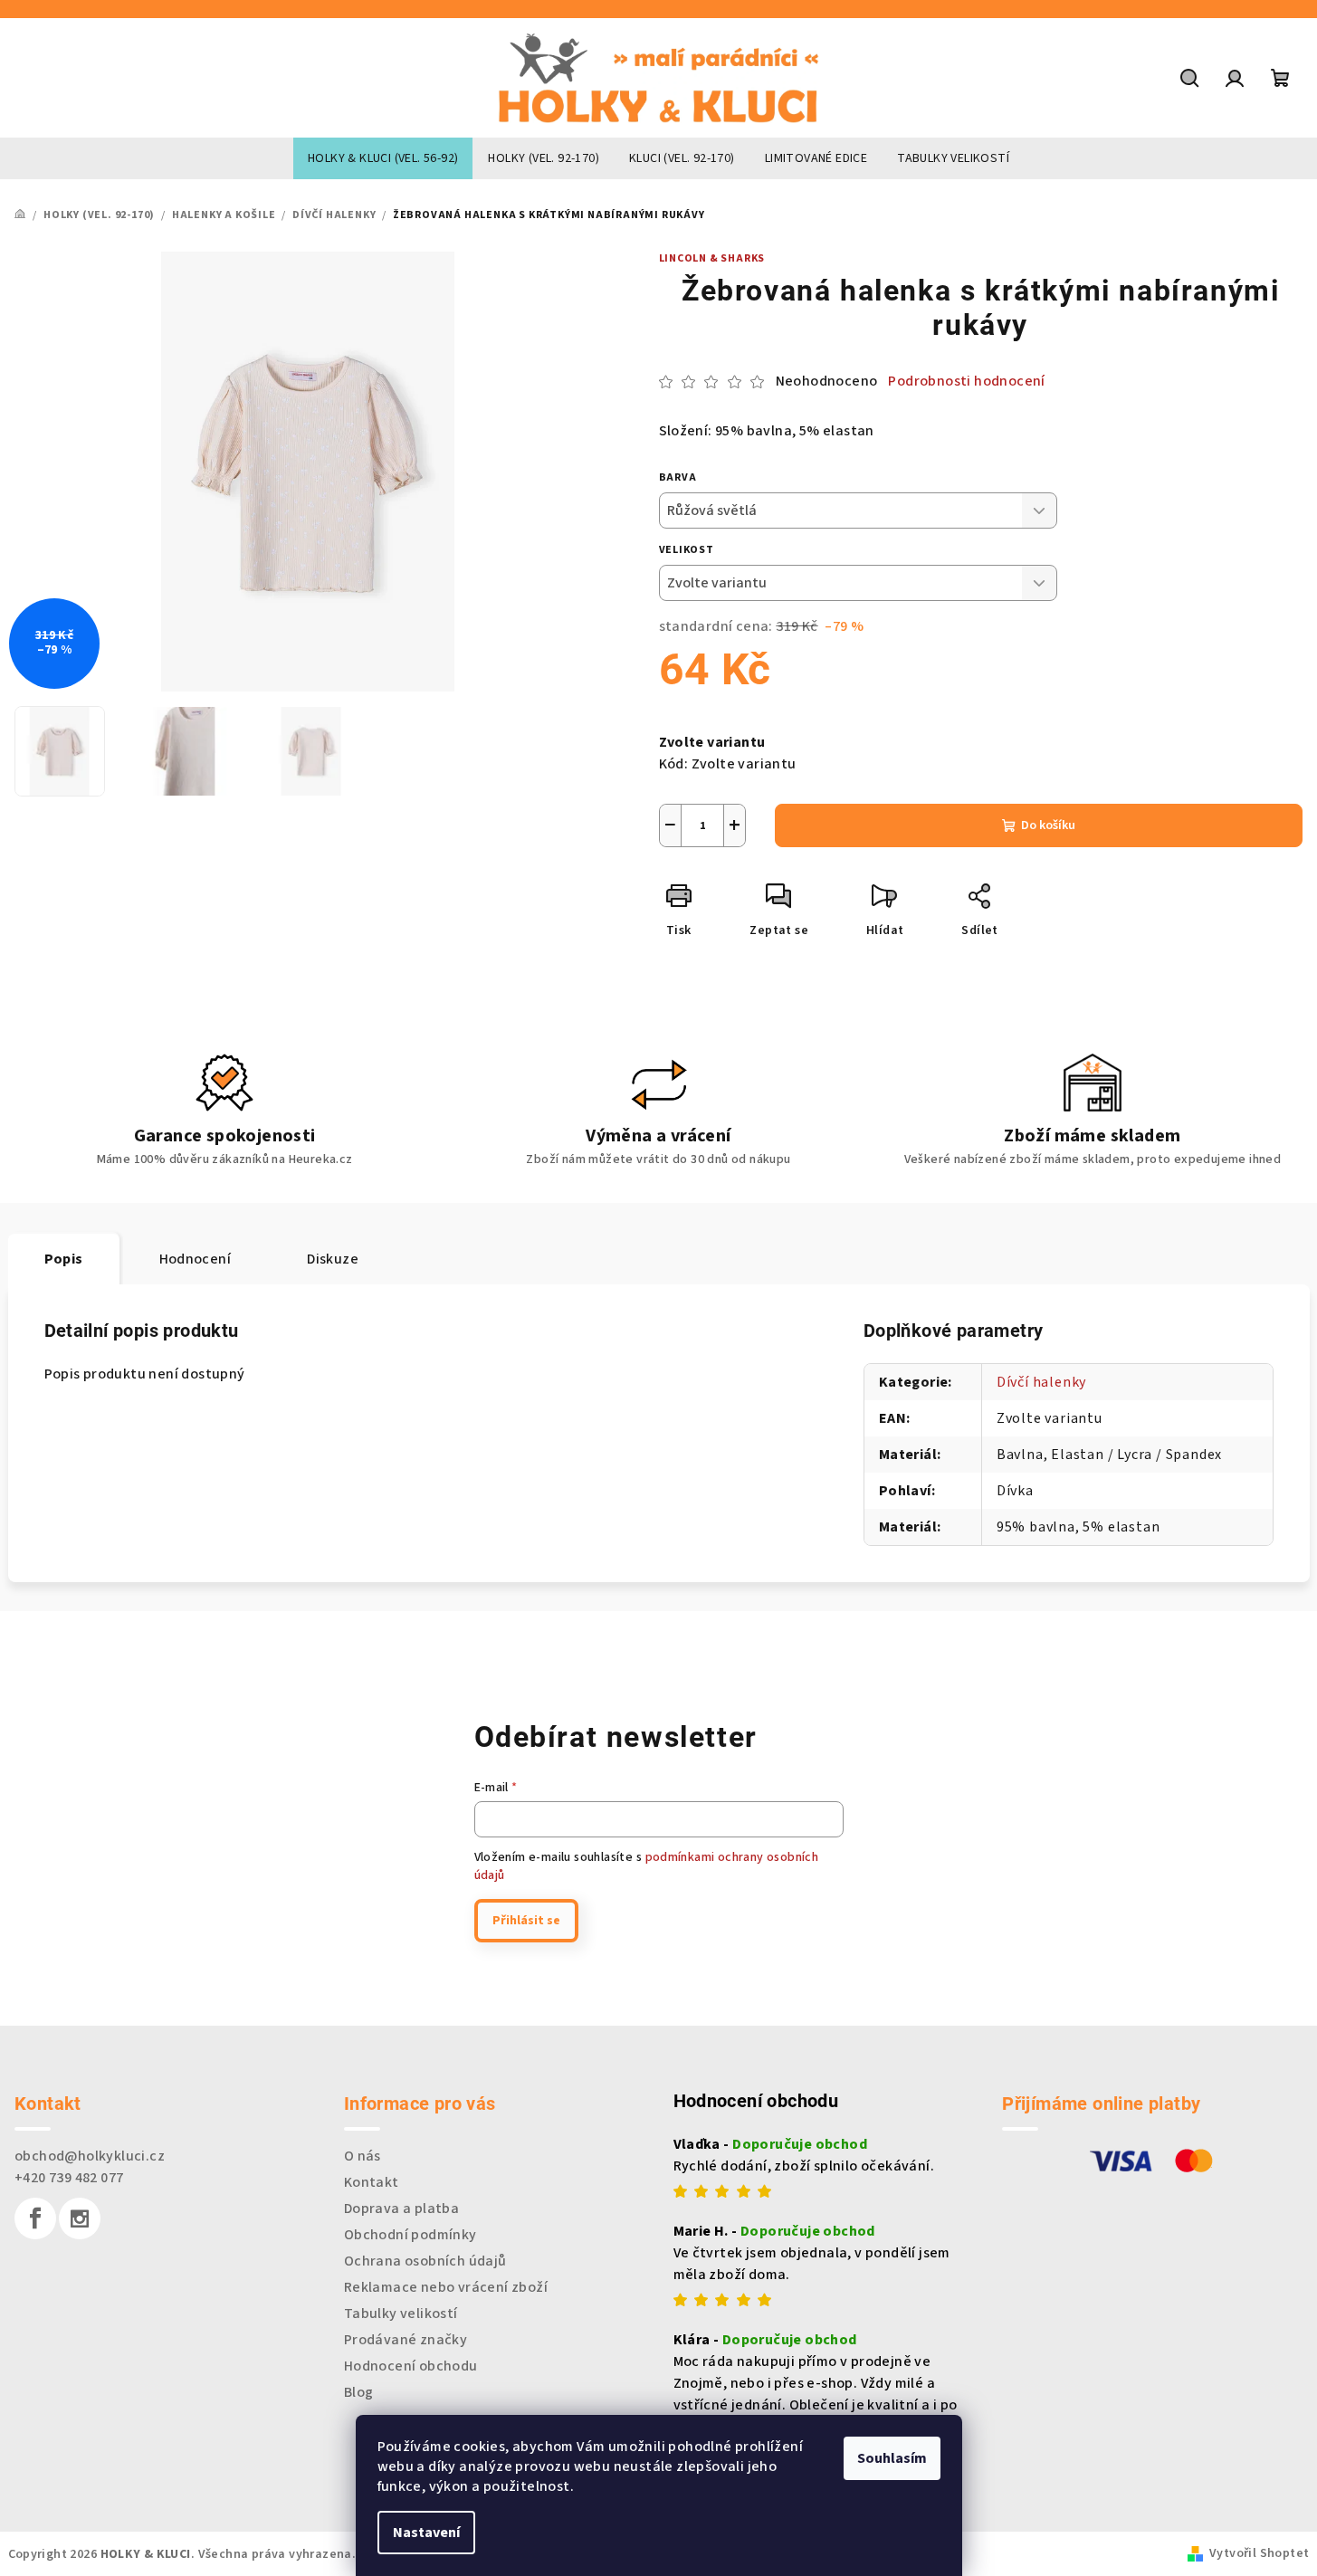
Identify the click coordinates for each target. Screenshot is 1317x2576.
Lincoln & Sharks (712, 258)
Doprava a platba (401, 2209)
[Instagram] (80, 2218)
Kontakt (372, 2182)
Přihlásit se (526, 1921)
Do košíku (1048, 825)
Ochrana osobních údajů (425, 2261)
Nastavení (426, 2533)
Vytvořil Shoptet (1259, 2553)
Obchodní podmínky (410, 2235)
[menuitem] (383, 158)
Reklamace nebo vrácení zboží (446, 2287)
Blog (359, 2392)
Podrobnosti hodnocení (966, 381)
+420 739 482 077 (69, 2178)
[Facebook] (35, 2218)
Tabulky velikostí (401, 2314)
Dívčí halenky (1041, 1382)
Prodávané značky (406, 2340)
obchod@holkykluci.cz (90, 2156)
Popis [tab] (64, 1259)
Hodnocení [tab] (196, 1259)
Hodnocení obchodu (411, 2366)
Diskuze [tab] (333, 1259)
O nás (363, 2156)
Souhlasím (892, 2458)
